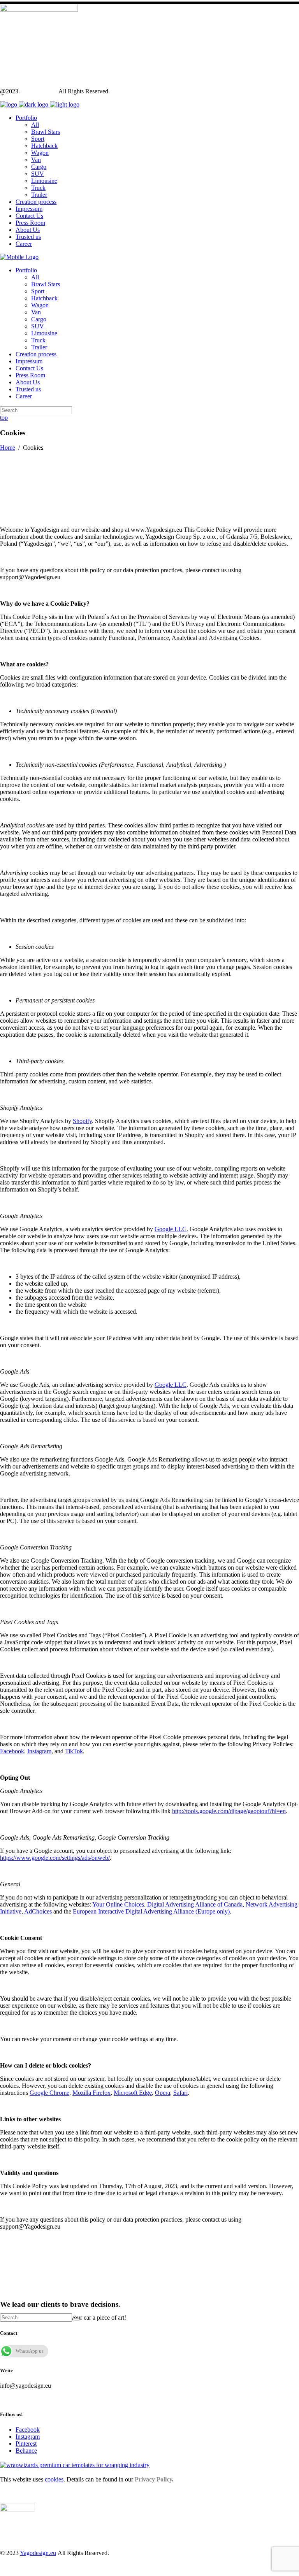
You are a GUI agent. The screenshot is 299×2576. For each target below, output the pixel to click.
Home (8, 448)
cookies (54, 2479)
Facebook (28, 2430)
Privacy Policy (153, 2479)
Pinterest (26, 2444)
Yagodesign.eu (39, 91)
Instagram (28, 2437)
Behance (26, 2451)
